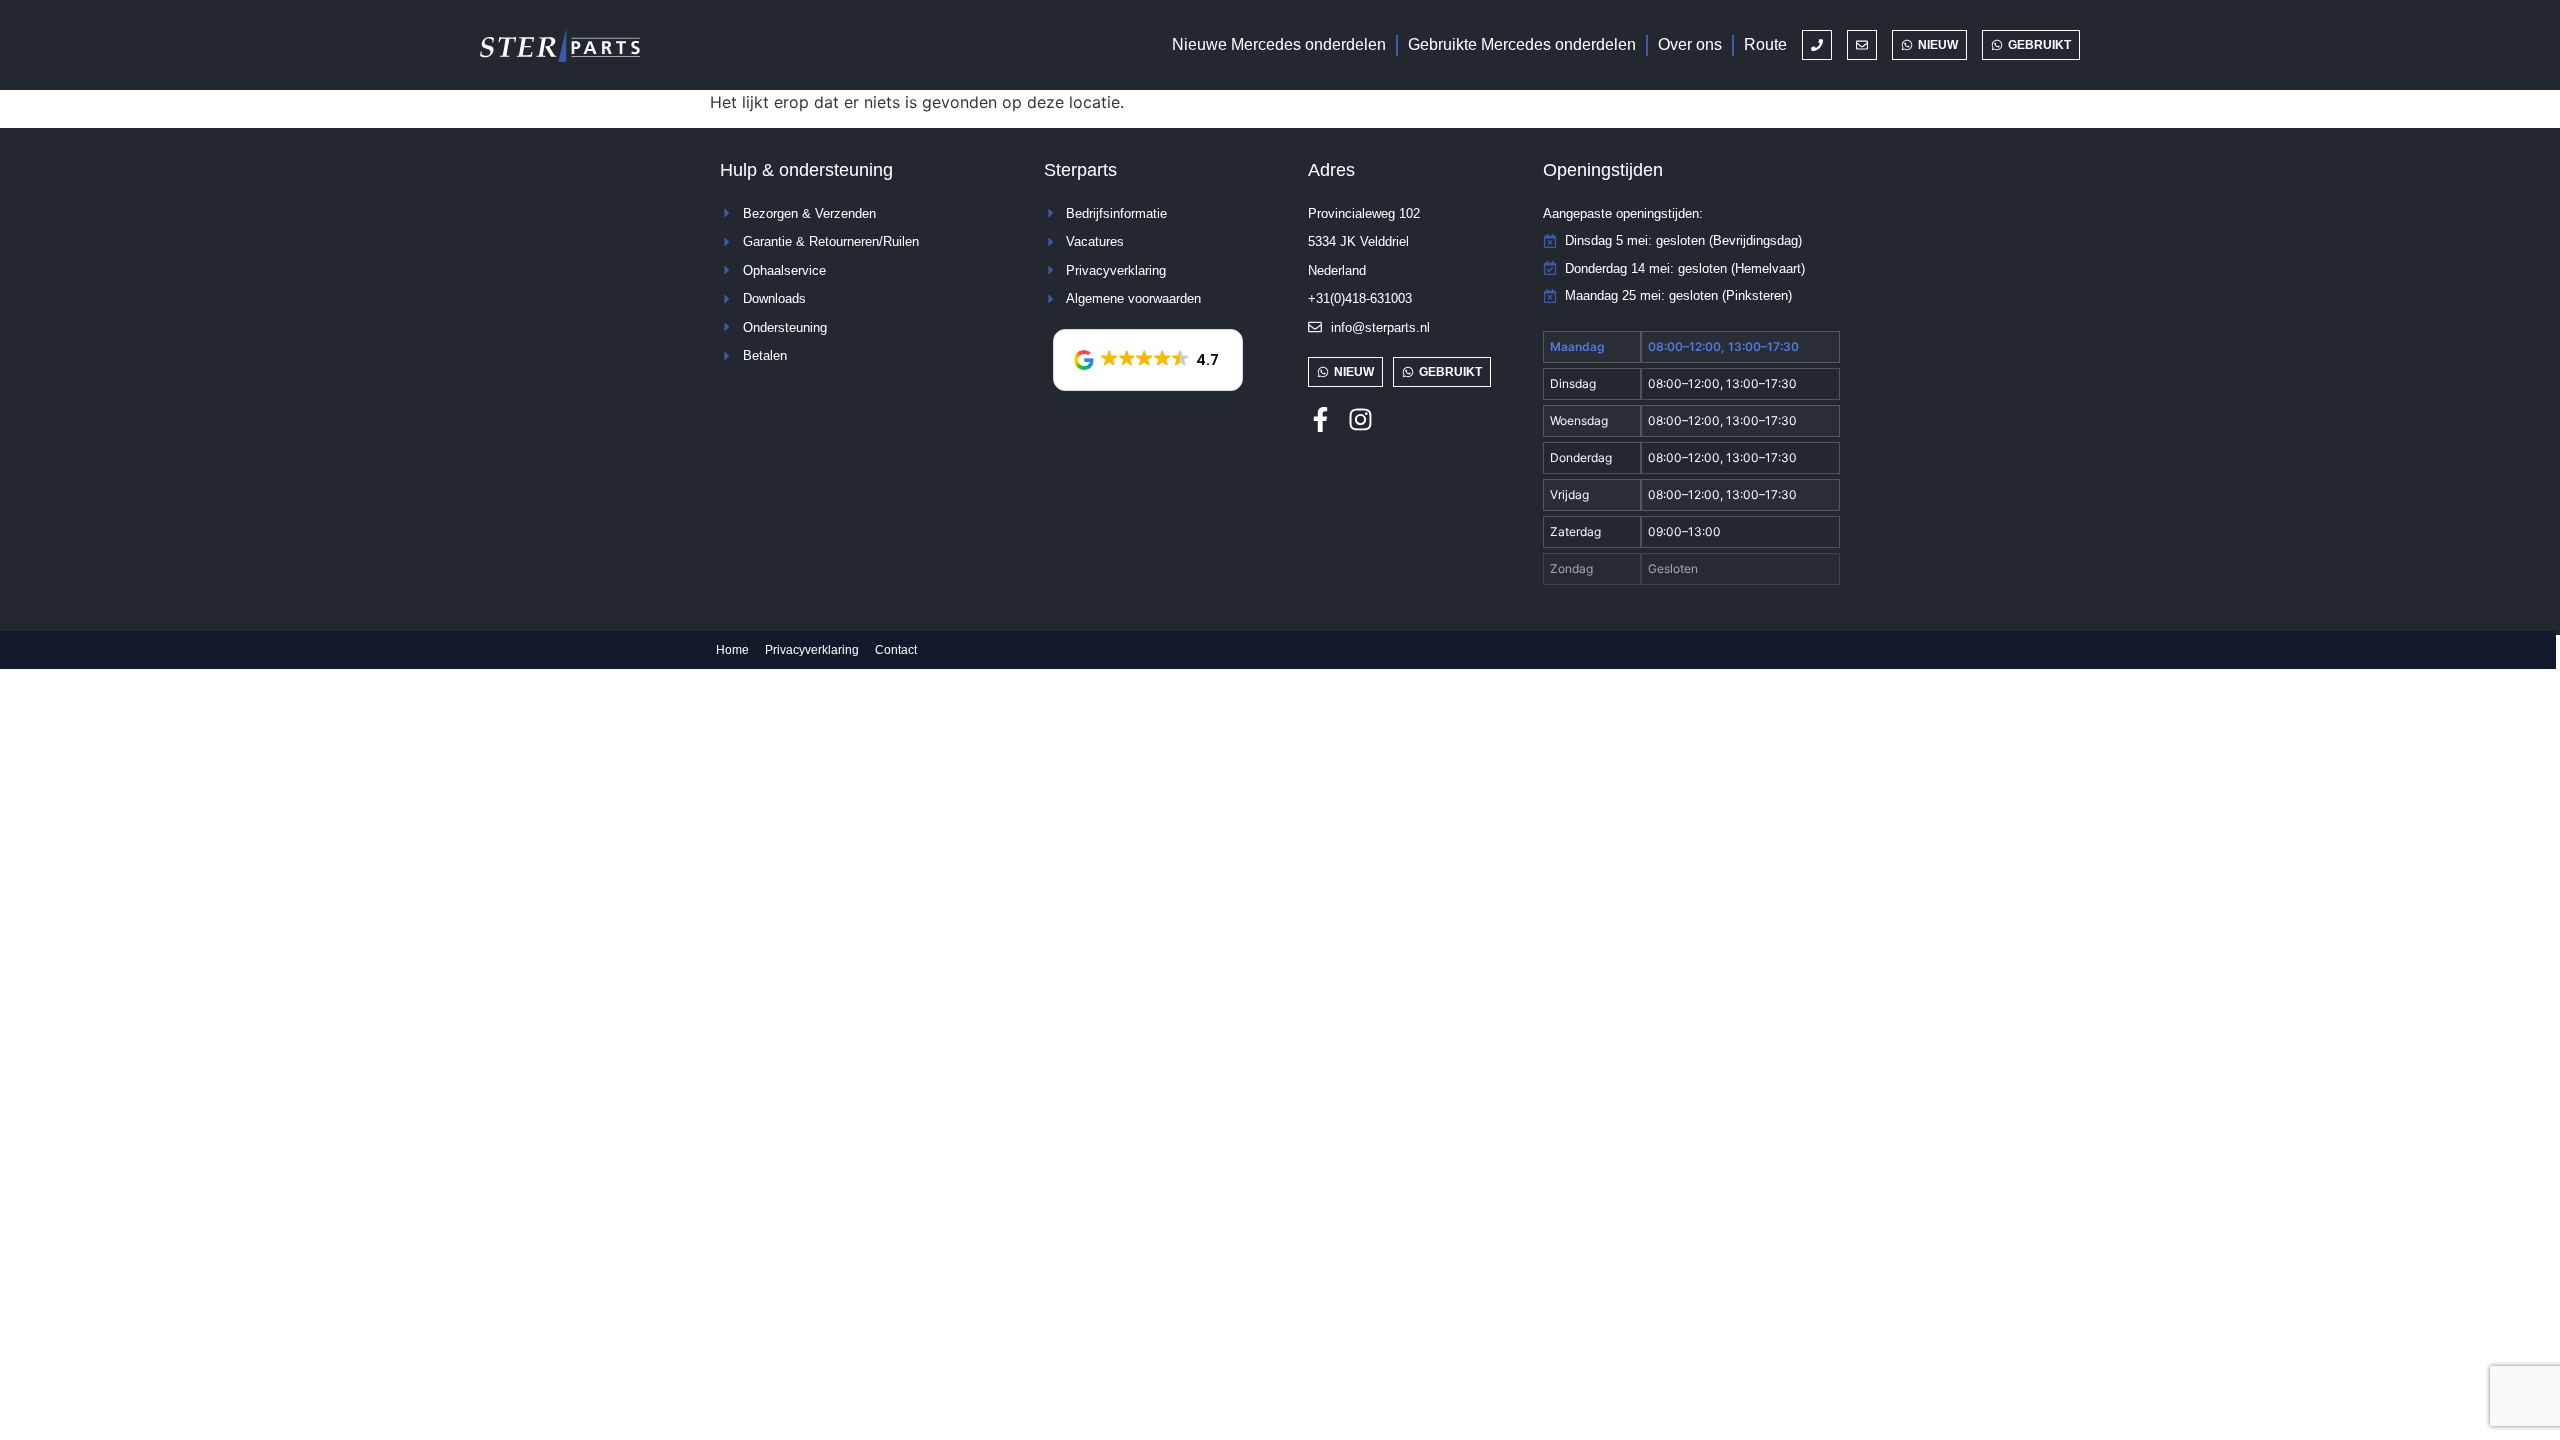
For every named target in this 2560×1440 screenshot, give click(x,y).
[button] (1148, 360)
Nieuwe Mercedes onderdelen (1279, 44)
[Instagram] (1360, 419)
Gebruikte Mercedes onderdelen (1522, 44)
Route (1765, 44)
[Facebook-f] (1320, 419)
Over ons (1690, 44)
